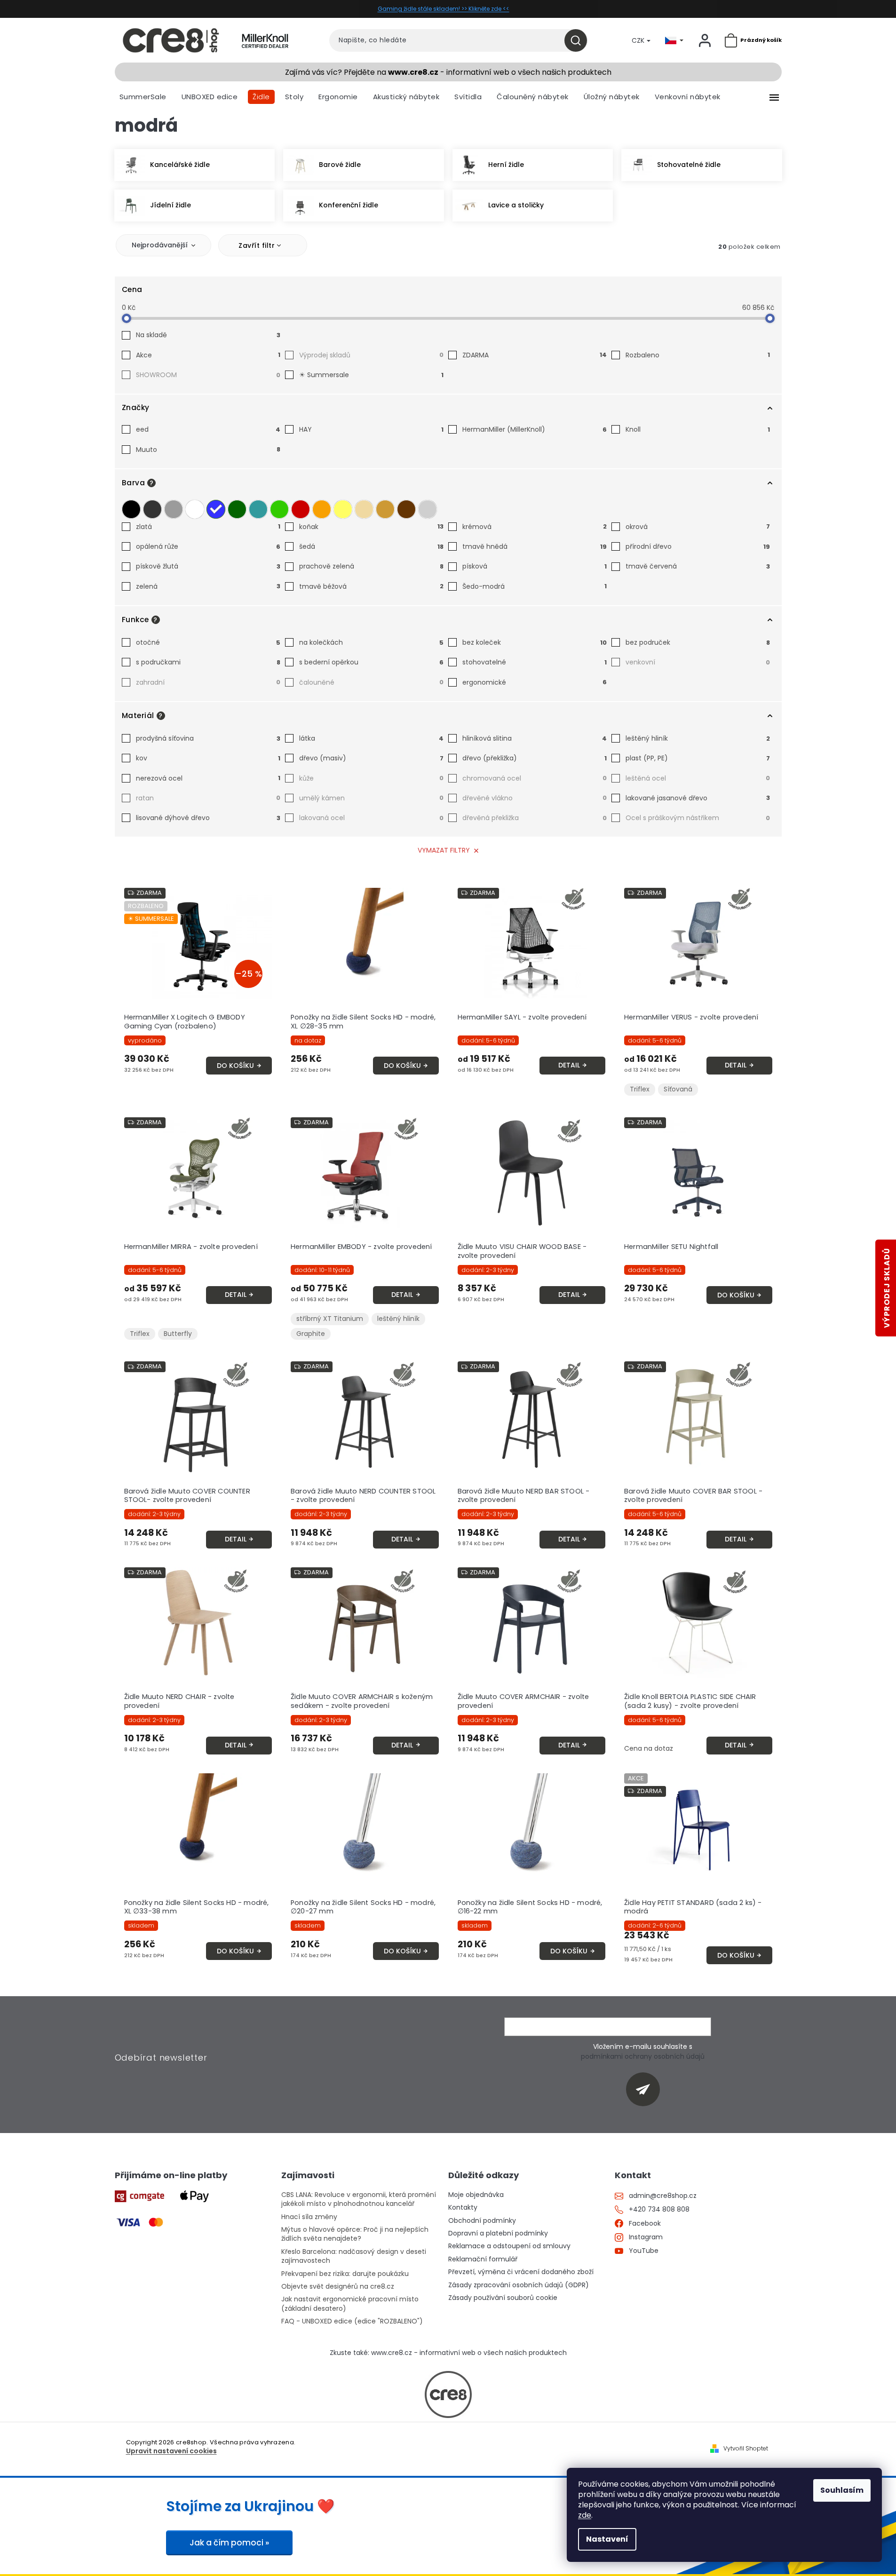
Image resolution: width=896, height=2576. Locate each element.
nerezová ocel (208, 778)
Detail (569, 1065)
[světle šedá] (174, 509)
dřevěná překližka (535, 818)
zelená (208, 586)
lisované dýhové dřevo (208, 818)
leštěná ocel (698, 778)
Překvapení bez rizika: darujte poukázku (345, 2274)
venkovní (698, 662)
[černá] (131, 509)
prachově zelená (371, 566)
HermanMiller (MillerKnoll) (535, 429)
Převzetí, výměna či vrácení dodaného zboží (521, 2272)
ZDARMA (535, 355)
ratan (208, 798)
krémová (535, 527)
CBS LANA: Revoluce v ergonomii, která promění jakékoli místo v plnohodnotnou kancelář (359, 2199)
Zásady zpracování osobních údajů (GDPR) (519, 2285)
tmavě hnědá (535, 546)
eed (208, 429)
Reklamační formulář (483, 2259)
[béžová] (364, 509)
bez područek (698, 642)
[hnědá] (406, 509)
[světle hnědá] (385, 509)
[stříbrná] (428, 509)
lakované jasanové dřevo (698, 798)
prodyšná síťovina (208, 738)
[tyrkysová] (258, 509)
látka (371, 738)
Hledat (579, 40)
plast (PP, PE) (698, 758)
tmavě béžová (371, 586)
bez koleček (535, 642)
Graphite (311, 1334)
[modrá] (216, 509)
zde (585, 2515)
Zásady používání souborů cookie (503, 2298)
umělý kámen (371, 798)
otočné (208, 642)
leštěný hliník (698, 738)
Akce (208, 355)
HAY (371, 429)
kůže (371, 778)
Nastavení (607, 2539)
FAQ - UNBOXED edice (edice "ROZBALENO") (352, 2321)
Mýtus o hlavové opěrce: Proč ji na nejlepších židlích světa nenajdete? (355, 2234)
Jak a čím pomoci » (229, 2543)
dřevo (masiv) (371, 758)
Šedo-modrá (535, 586)
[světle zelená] (279, 509)
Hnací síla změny (309, 2217)
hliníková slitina (535, 738)
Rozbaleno (698, 355)
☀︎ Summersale (371, 375)
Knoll (698, 429)
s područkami (208, 662)
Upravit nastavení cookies (171, 2451)
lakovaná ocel (371, 818)
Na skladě (208, 335)
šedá (371, 546)
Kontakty (463, 2208)
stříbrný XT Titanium (330, 1319)
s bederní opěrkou (371, 662)
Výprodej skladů (371, 355)
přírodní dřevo (698, 546)
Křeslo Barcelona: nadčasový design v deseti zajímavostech (354, 2256)
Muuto (208, 450)
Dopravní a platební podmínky (498, 2233)
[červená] (301, 509)
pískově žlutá (208, 566)
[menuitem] (143, 97)
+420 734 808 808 (659, 2209)
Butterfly (178, 1334)
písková (535, 566)
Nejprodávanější (160, 245)
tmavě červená (698, 566)
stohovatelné (535, 662)
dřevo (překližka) (535, 758)
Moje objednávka (476, 2195)
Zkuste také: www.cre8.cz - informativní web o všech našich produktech (448, 2353)
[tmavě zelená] (237, 509)
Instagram (646, 2237)
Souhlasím (842, 2490)
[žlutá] (343, 509)
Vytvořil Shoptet (746, 2449)
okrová (698, 527)
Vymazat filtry (444, 850)
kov (208, 758)
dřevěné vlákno (535, 798)
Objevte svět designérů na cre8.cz (338, 2287)
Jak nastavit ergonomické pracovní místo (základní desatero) (350, 2304)
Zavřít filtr (257, 245)
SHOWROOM (208, 375)
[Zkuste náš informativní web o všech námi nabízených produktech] (448, 2394)
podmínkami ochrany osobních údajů (643, 2056)
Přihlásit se (646, 2089)
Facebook (645, 2224)
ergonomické (535, 682)
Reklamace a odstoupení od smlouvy (509, 2246)
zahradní (208, 682)
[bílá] (195, 509)
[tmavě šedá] (152, 509)
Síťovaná (678, 1089)
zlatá (208, 527)
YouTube (644, 2251)
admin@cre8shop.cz (663, 2196)
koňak (371, 527)
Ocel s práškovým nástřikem (698, 818)
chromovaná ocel (535, 778)
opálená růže (208, 546)
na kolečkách (371, 642)
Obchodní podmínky (482, 2221)
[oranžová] (322, 509)
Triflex (640, 1089)
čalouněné (371, 682)
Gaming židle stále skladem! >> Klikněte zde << (444, 9)
